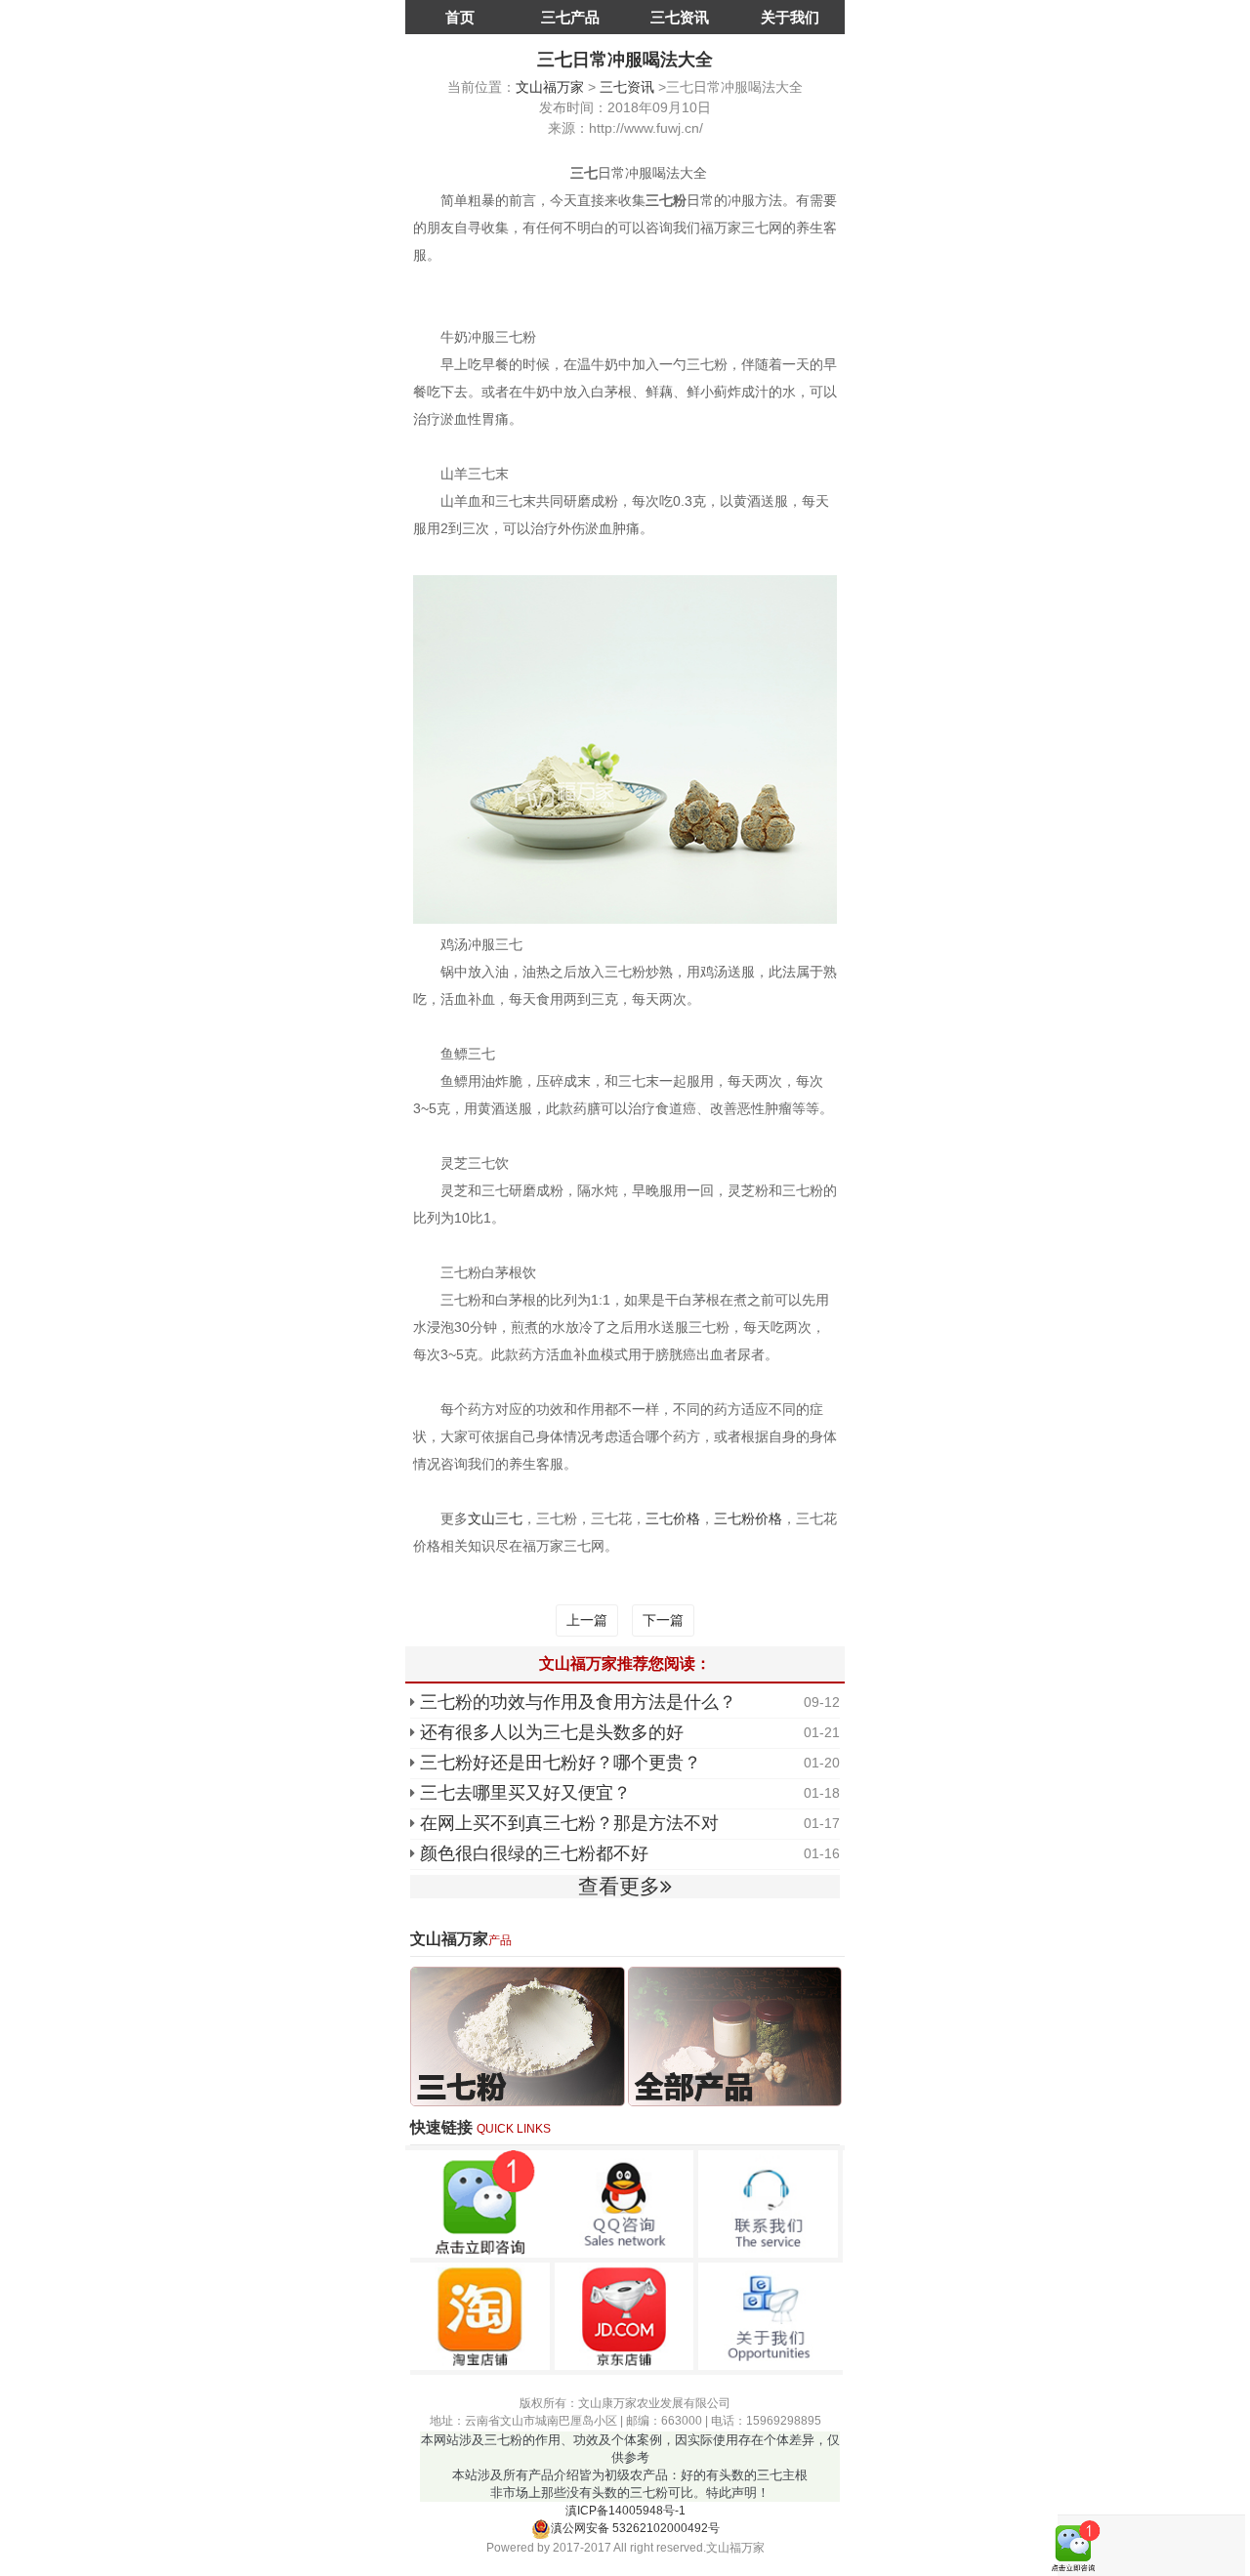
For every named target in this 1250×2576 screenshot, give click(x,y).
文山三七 (495, 1518)
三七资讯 (680, 17)
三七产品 (570, 17)
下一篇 (663, 1620)
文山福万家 (550, 87)
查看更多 (619, 1886)
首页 (460, 17)
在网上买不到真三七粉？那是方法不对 (569, 1823)
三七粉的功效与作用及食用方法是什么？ (578, 1702)
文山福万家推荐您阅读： (625, 1663)
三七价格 (673, 1518)
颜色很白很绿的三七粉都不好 (534, 1853)
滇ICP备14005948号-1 (625, 2511)
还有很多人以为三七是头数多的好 (552, 1732)
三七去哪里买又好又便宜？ (525, 1793)
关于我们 (790, 17)
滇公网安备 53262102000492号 (635, 2528)
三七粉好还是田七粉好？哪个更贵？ (561, 1763)
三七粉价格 (748, 1518)
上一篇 (587, 1620)
